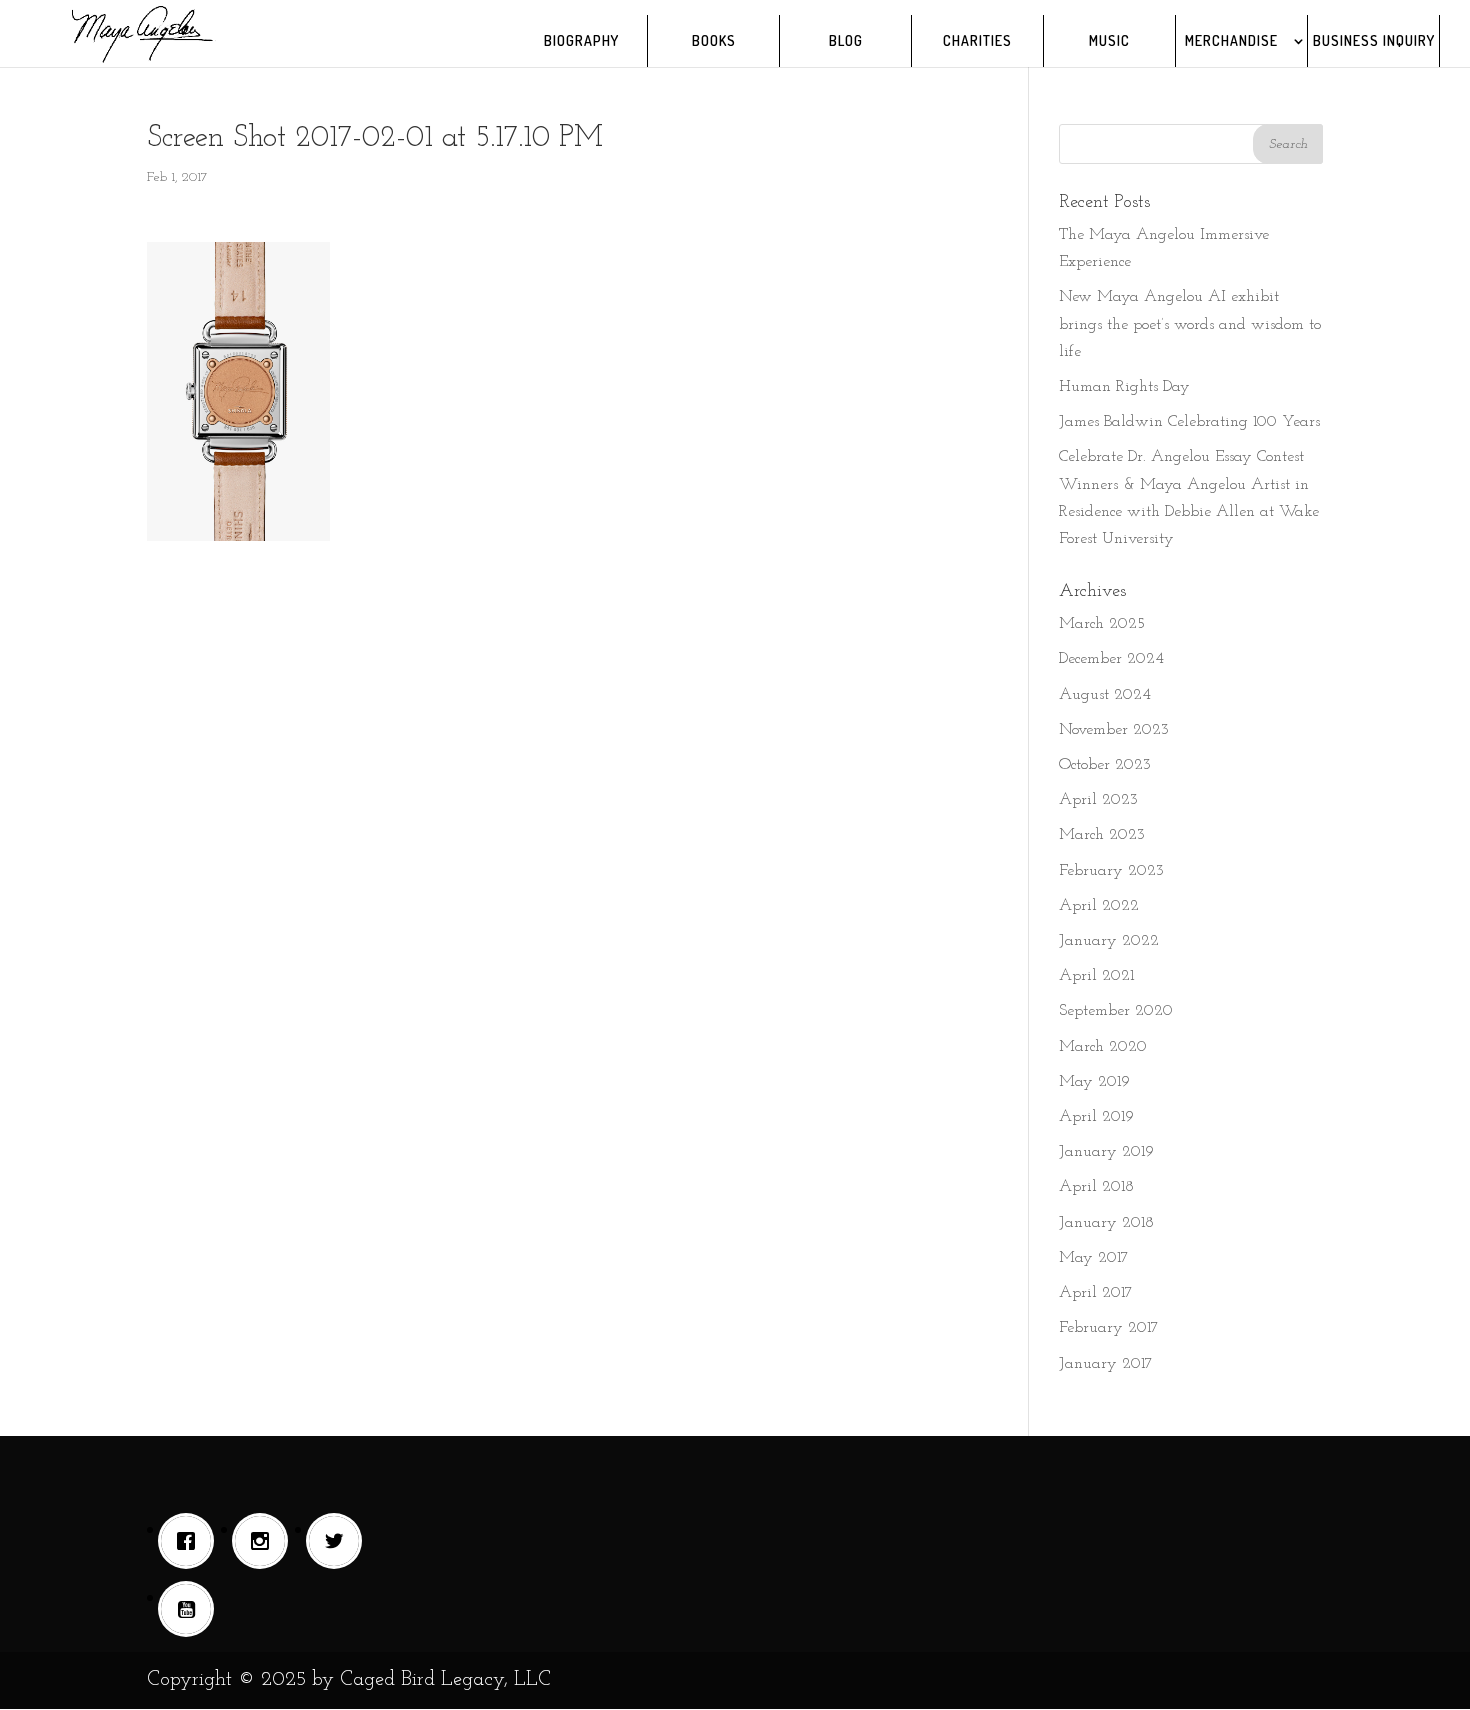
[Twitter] (339, 1541)
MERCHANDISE (1231, 41)
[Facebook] (191, 1541)
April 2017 (1096, 1293)
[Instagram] (265, 1541)
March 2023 (1102, 835)
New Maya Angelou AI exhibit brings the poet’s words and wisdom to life (1190, 324)
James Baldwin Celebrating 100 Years (1189, 422)
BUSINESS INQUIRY (1374, 41)
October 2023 (1105, 765)
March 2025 (1102, 624)
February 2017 (1109, 1328)
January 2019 (1106, 1152)
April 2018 (1096, 1187)
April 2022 (1099, 906)
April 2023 (1098, 800)
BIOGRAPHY (581, 41)
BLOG (846, 41)
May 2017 (1094, 1258)
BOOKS (714, 41)
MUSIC (1109, 41)
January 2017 (1106, 1364)
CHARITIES (977, 41)
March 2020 (1103, 1047)
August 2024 (1105, 695)
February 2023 (1111, 871)
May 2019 (1094, 1082)
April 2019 (1096, 1117)
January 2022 (1109, 941)
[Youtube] (191, 1609)
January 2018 (1106, 1223)
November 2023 (1114, 730)
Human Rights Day (1124, 387)
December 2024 (1111, 659)
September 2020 (1116, 1011)
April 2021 (1096, 976)
